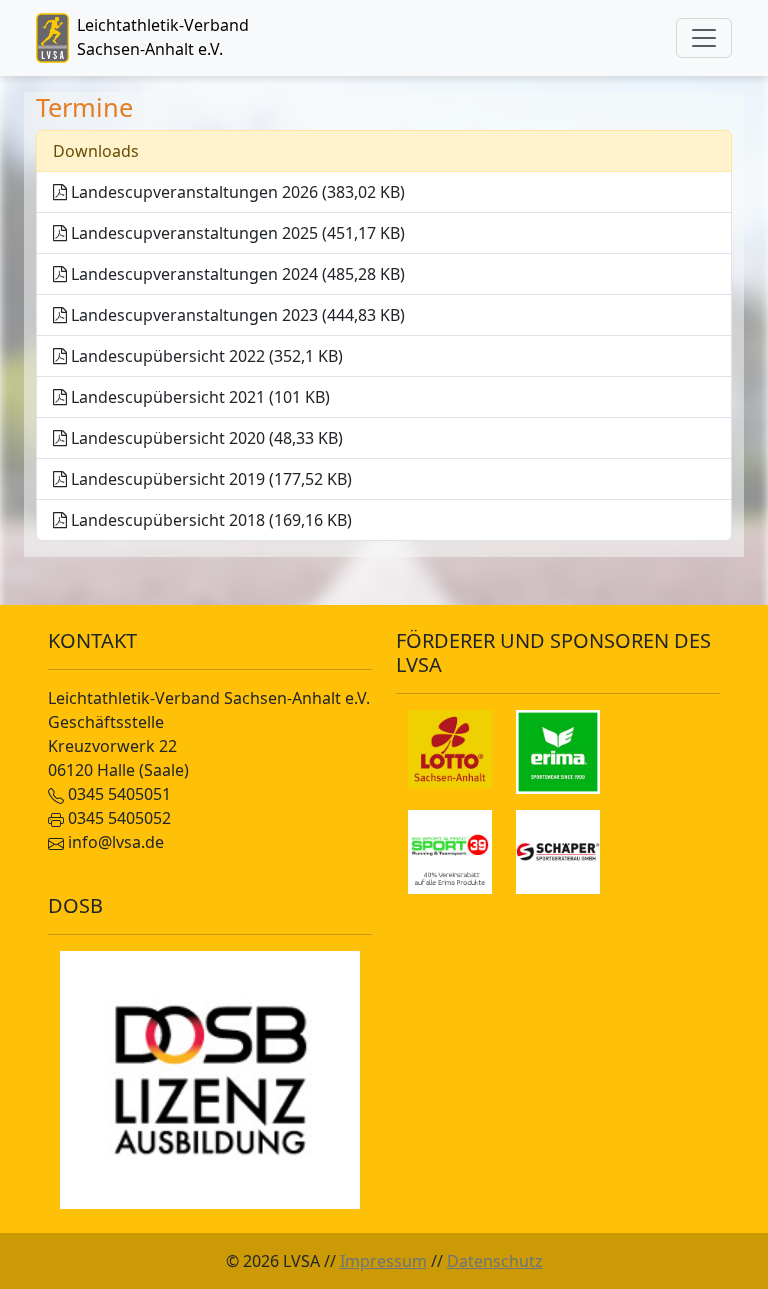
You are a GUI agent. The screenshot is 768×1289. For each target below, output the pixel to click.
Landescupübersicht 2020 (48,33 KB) (205, 438)
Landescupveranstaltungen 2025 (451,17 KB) (236, 233)
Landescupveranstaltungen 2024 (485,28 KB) (236, 274)
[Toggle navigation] (704, 38)
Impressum (383, 1261)
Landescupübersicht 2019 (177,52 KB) (209, 479)
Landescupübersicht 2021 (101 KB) (198, 397)
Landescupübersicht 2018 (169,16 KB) (209, 520)
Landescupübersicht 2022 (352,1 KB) (205, 356)
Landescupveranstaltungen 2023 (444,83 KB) (236, 315)
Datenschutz (495, 1261)
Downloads (96, 151)
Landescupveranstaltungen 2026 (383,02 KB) (236, 192)
